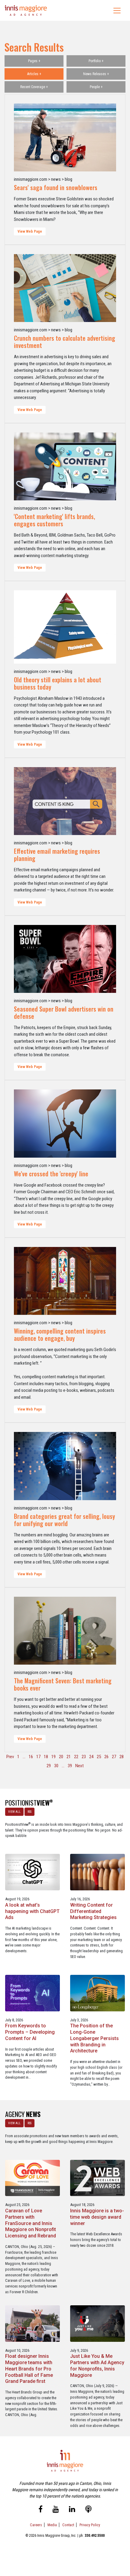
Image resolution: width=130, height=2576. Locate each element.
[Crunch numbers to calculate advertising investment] (65, 288)
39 (70, 1766)
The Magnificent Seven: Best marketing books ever (63, 1684)
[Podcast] (88, 2510)
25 (99, 1757)
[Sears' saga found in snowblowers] (65, 137)
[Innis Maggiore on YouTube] (56, 2510)
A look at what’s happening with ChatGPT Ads (32, 1911)
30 (56, 1766)
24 (91, 1757)
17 (38, 1757)
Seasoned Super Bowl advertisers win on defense (64, 1012)
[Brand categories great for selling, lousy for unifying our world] (65, 1466)
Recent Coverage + (34, 87)
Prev (10, 1757)
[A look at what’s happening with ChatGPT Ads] (32, 1872)
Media (52, 2525)
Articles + (34, 74)
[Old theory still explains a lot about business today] (65, 627)
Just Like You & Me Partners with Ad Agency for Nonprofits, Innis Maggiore (97, 2366)
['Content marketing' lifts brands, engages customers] (65, 466)
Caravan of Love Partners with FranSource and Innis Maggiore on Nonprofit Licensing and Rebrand (31, 2223)
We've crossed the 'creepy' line (51, 1174)
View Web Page (30, 231)
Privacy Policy (90, 2525)
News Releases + (96, 74)
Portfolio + (96, 61)
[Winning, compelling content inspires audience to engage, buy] (65, 1281)
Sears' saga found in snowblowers (56, 187)
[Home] (26, 10)
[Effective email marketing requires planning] (65, 801)
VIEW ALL (14, 1812)
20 (61, 1757)
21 (69, 1757)
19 (54, 1757)
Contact (68, 2525)
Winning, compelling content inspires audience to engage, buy (60, 1334)
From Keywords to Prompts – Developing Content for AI (30, 2032)
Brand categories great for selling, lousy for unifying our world (64, 1520)
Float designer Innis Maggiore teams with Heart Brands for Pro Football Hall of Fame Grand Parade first (29, 2369)
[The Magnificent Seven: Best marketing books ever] (65, 1631)
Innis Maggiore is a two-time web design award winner (97, 2217)
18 (46, 1757)
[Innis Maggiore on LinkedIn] (72, 2510)
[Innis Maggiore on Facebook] (41, 2510)
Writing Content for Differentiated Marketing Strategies (93, 1911)
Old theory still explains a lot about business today (58, 683)
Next (80, 1766)
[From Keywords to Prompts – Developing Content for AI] (32, 1993)
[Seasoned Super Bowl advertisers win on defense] (65, 959)
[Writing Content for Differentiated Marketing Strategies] (97, 1872)
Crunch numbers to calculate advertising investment (65, 342)
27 (114, 1757)
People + (96, 87)
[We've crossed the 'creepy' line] (65, 1123)
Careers (36, 2525)
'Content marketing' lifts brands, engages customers (54, 520)
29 (49, 1766)
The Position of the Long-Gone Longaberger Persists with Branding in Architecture (94, 2038)
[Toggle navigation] (117, 11)
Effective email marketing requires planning (57, 855)
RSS (29, 1812)
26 (106, 1757)
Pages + (34, 61)
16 (31, 1757)
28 (122, 1757)
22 (76, 1757)
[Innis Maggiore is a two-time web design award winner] (97, 2177)
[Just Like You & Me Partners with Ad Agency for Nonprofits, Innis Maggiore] (97, 2323)
